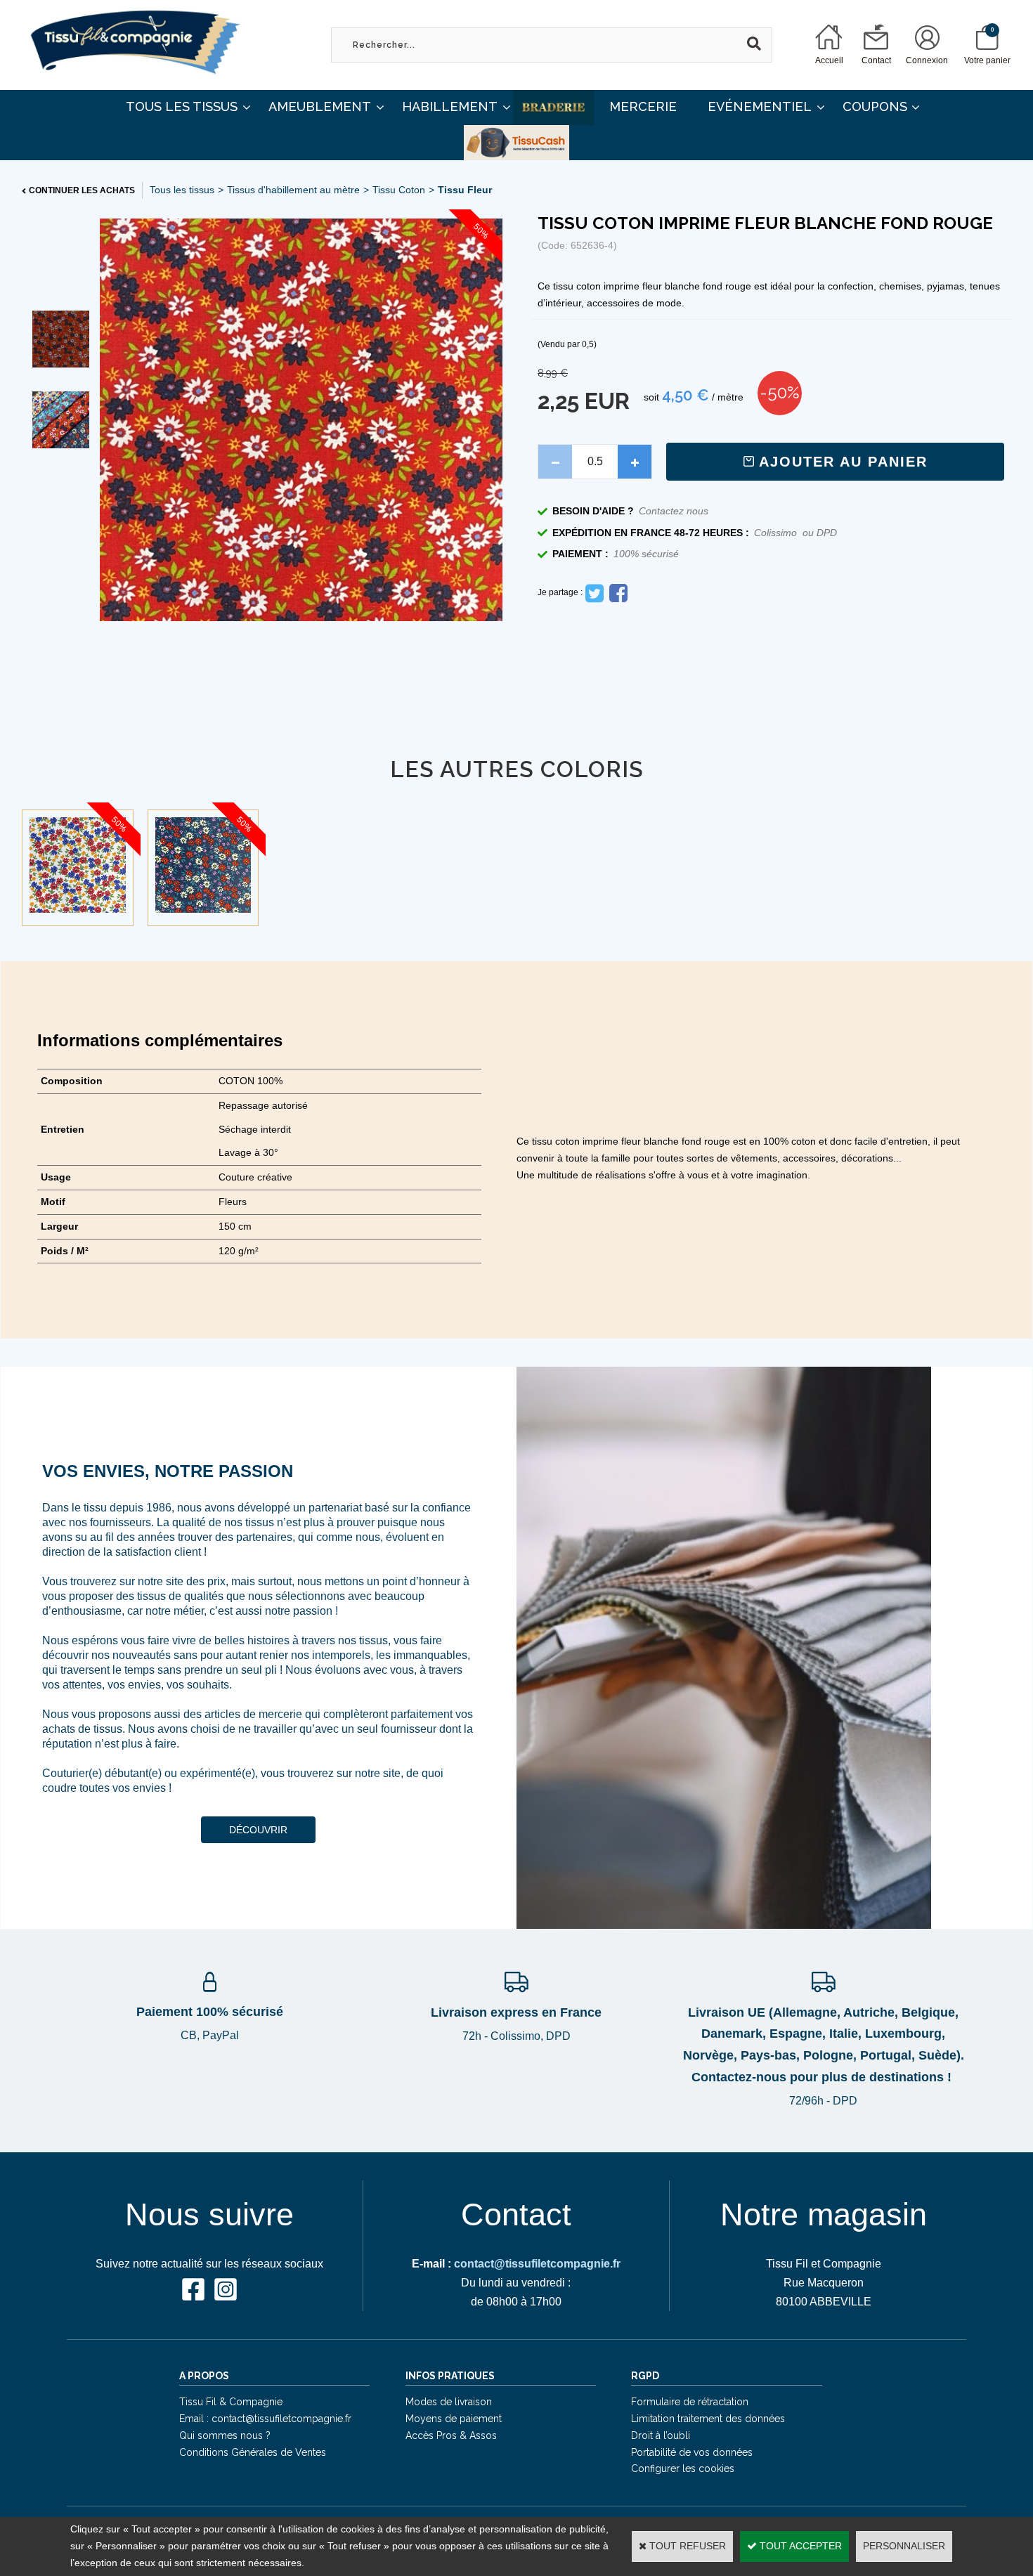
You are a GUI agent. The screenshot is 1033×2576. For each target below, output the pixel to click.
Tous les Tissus (182, 106)
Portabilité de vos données (692, 2452)
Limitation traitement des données (708, 2419)
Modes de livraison (449, 2402)
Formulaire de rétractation (690, 2402)
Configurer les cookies (683, 2468)
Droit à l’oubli (661, 2435)
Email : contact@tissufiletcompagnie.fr (265, 2419)
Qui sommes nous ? (225, 2435)
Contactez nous (674, 511)
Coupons (875, 106)
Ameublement (320, 106)
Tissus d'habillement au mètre (293, 190)
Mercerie (643, 106)
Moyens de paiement (454, 2419)
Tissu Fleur (465, 190)
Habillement (450, 106)
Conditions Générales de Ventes (253, 2452)
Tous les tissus (182, 190)
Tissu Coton (399, 190)
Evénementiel (760, 106)
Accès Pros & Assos (451, 2435)
